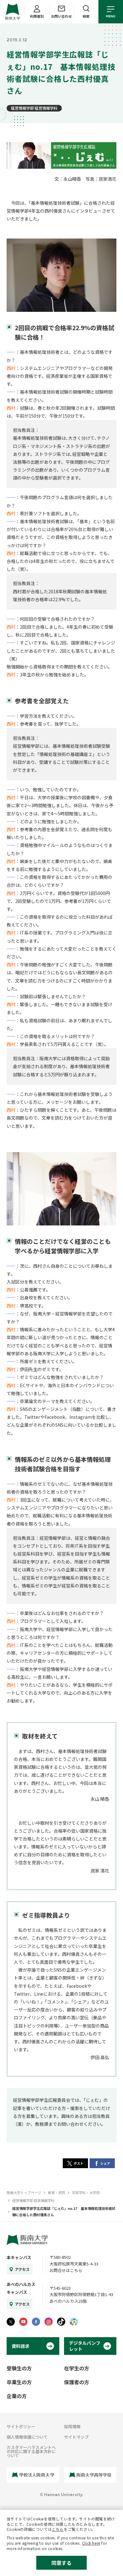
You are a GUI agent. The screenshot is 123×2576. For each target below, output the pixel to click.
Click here (91, 2543)
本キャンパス (19, 2257)
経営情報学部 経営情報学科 (34, 108)
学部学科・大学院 (86, 2192)
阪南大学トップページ (24, 2192)
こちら (58, 2529)
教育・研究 (57, 2192)
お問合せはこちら (66, 2270)
